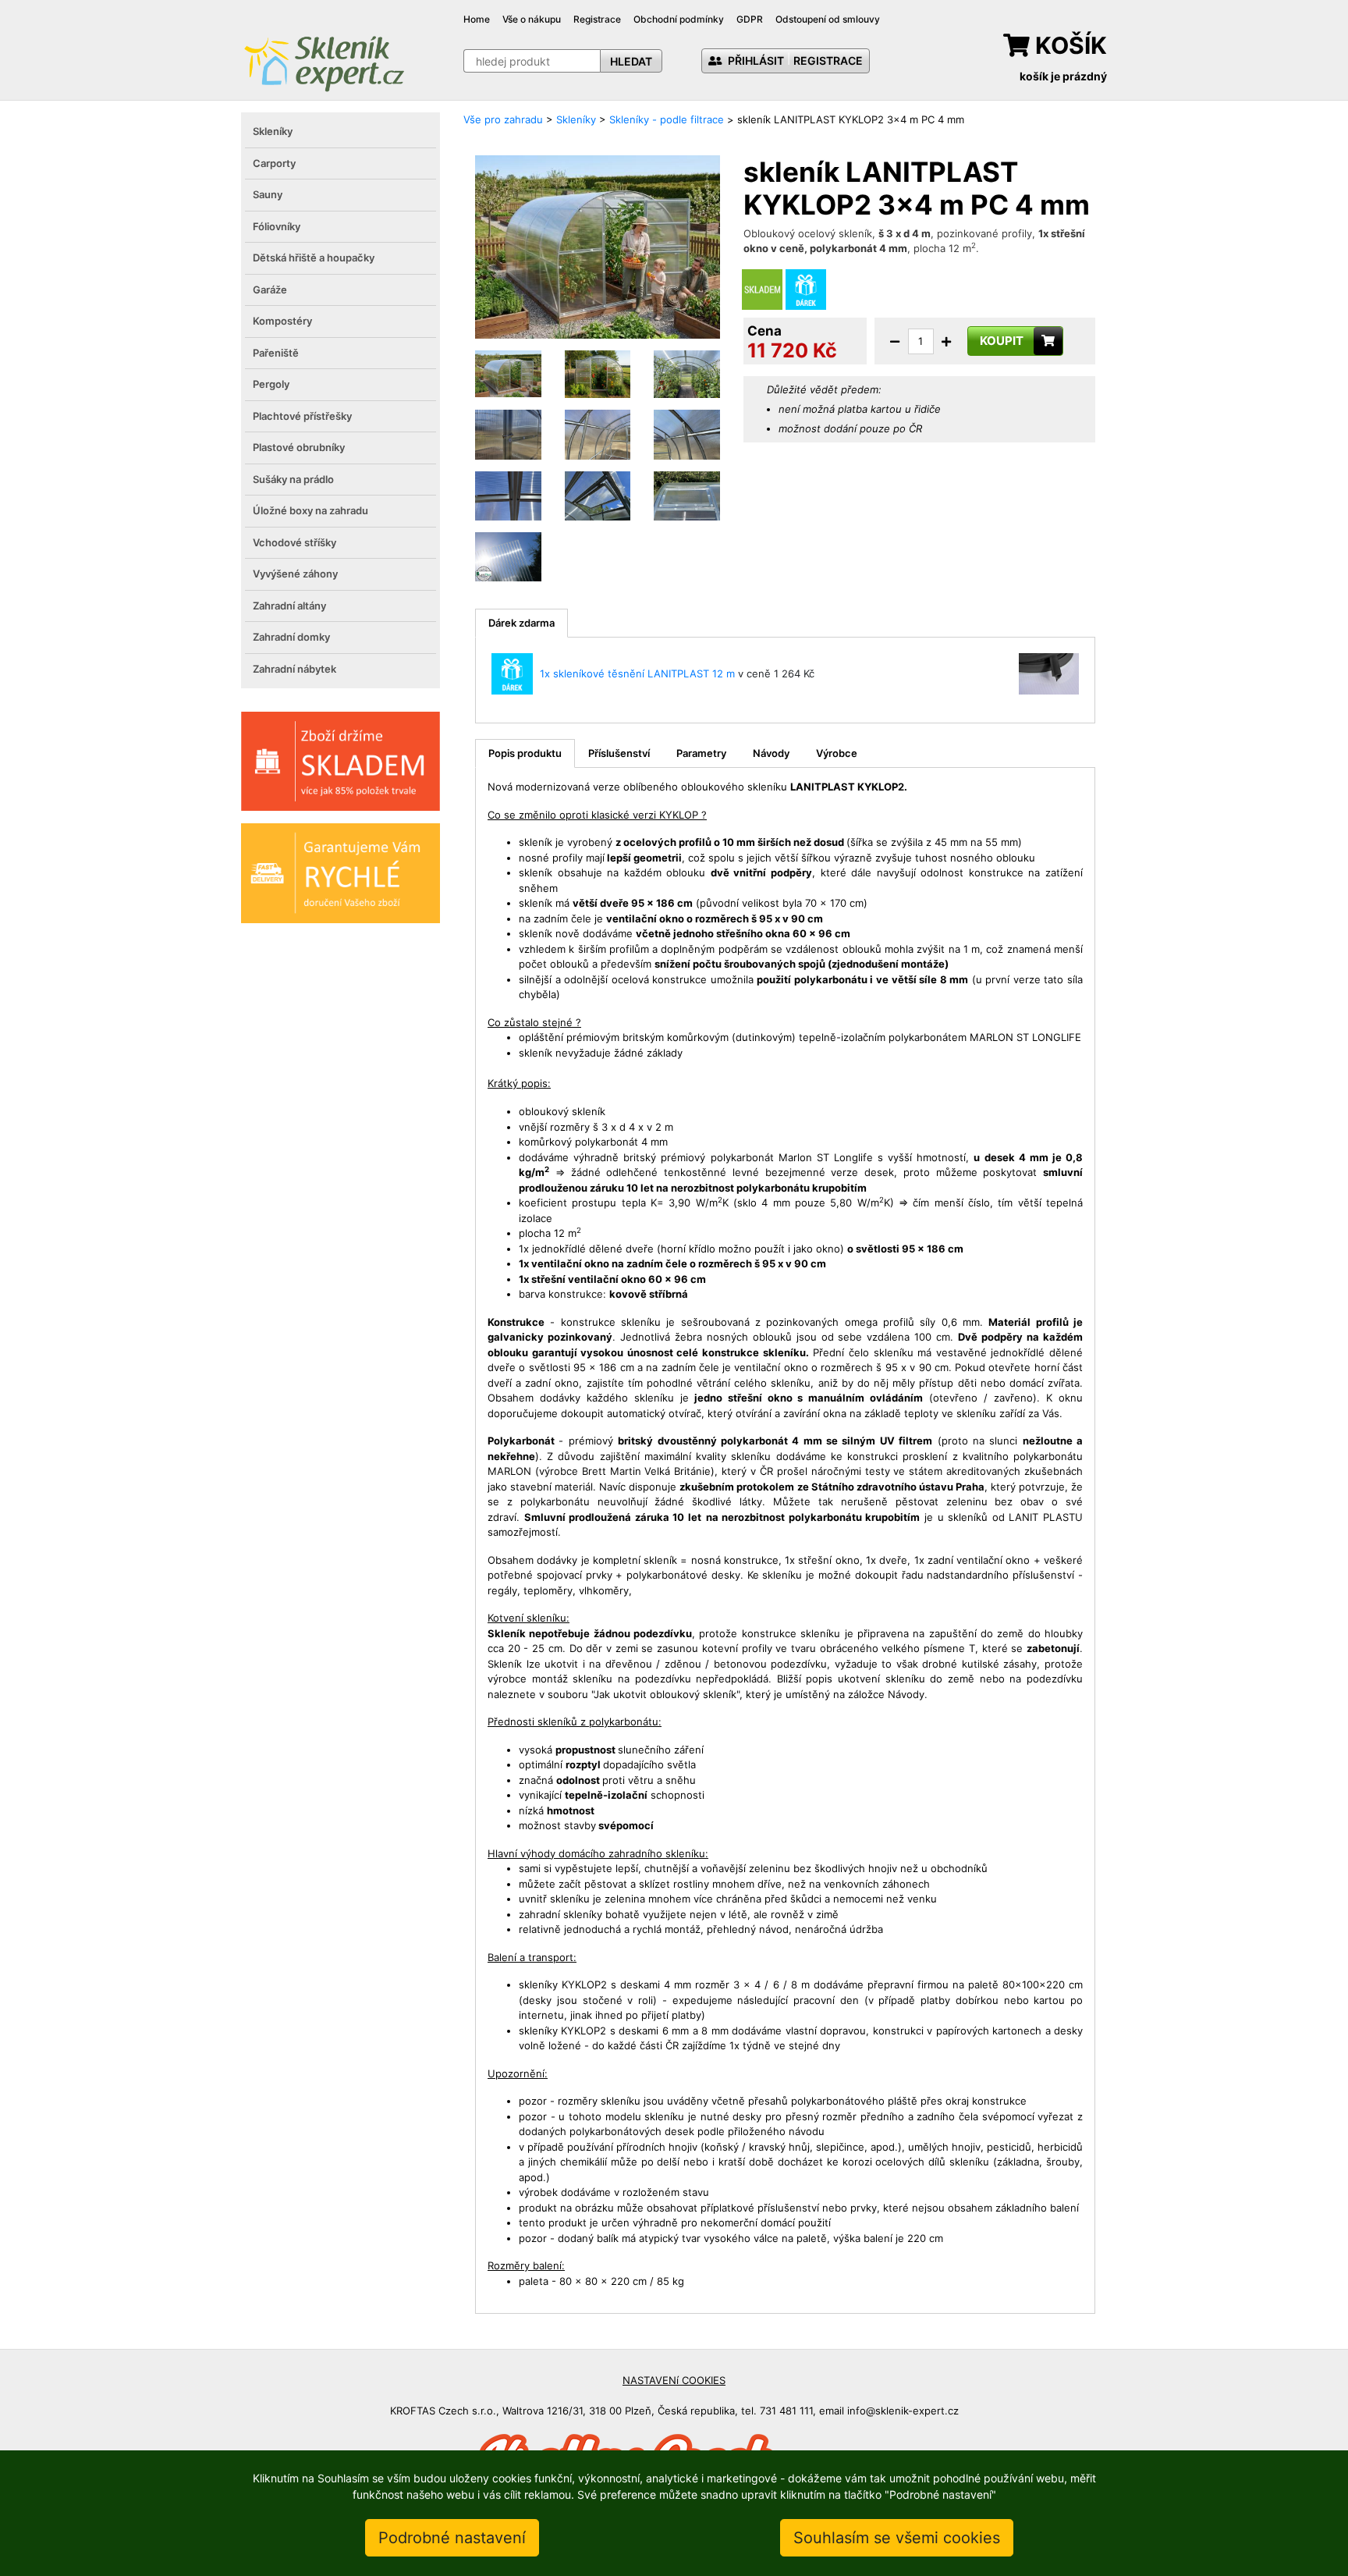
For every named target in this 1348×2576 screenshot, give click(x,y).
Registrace (597, 19)
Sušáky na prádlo (293, 479)
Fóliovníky (277, 226)
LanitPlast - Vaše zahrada (324, 62)
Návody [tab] (771, 753)
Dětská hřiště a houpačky (314, 258)
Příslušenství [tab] (619, 753)
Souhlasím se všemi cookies (897, 2538)
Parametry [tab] (701, 753)
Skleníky (273, 131)
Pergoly (271, 384)
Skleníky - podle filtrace (667, 119)
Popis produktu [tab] (525, 753)
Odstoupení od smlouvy (828, 19)
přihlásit (755, 60)
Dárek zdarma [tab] (521, 623)
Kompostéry (282, 321)
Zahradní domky (291, 637)
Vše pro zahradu (503, 119)
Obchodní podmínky (679, 19)
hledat (631, 61)
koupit (1002, 341)
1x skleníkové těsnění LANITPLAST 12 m (637, 673)
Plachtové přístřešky (302, 416)
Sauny (268, 194)
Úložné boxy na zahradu (310, 510)
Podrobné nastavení (452, 2538)
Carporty (274, 163)
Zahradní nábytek (294, 669)
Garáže (270, 290)
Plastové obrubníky (299, 447)
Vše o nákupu (532, 19)
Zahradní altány (289, 606)
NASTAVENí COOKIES (674, 2380)
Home (477, 19)
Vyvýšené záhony (295, 574)
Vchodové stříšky (294, 542)
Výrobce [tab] (837, 753)
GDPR (750, 19)
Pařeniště (276, 353)
